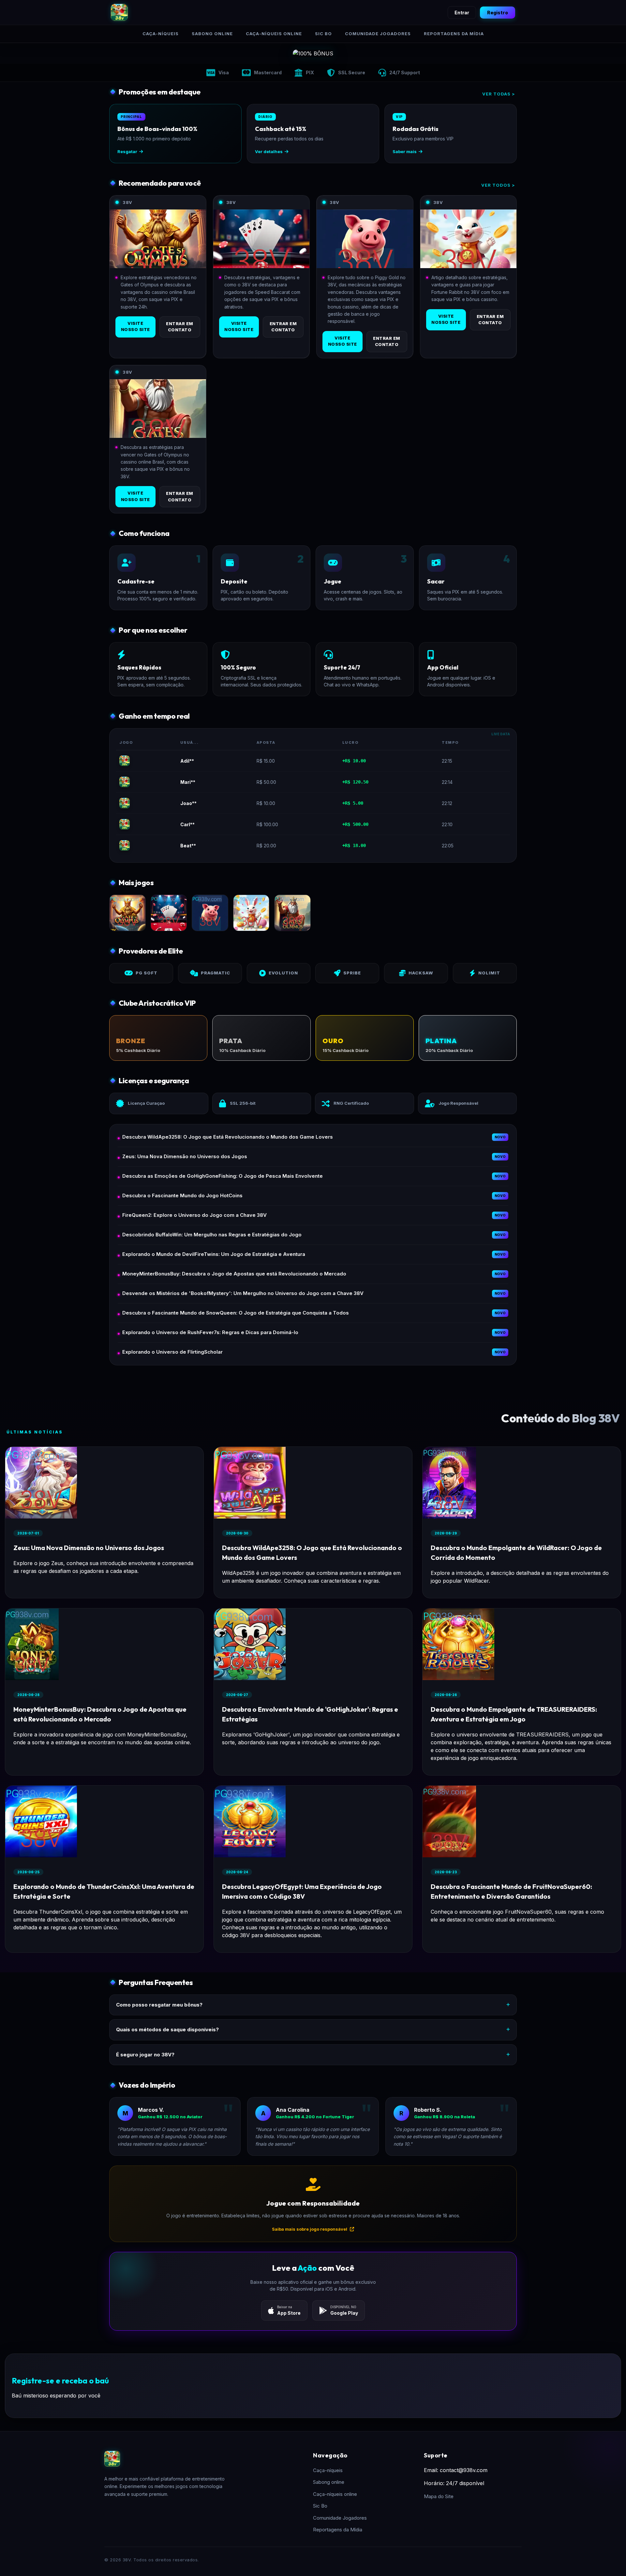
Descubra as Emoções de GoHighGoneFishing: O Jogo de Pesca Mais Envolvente (223, 1176)
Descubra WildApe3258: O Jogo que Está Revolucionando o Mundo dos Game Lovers (228, 1137)
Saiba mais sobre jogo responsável (310, 2229)
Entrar (462, 13)
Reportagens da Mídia (454, 34)
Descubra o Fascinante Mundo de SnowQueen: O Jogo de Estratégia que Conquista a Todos (236, 1313)
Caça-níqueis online (274, 34)
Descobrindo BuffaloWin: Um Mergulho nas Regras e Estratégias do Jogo (212, 1235)
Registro (498, 13)
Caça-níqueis (161, 34)
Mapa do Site (439, 2496)
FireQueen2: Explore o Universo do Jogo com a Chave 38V (194, 1215)
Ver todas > (499, 94)
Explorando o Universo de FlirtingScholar (172, 1352)
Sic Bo (323, 34)
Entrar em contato (180, 327)
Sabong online (212, 34)
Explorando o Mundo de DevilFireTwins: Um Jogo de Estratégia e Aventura (214, 1254)
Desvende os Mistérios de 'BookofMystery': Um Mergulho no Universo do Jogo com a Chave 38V (243, 1293)
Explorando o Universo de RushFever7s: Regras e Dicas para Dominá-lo (210, 1332)
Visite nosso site (135, 326)
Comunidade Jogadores (378, 34)
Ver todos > (498, 185)
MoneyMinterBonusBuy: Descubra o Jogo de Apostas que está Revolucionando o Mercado (234, 1274)
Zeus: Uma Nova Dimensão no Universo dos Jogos (185, 1156)
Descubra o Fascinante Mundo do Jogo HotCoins (182, 1195)
